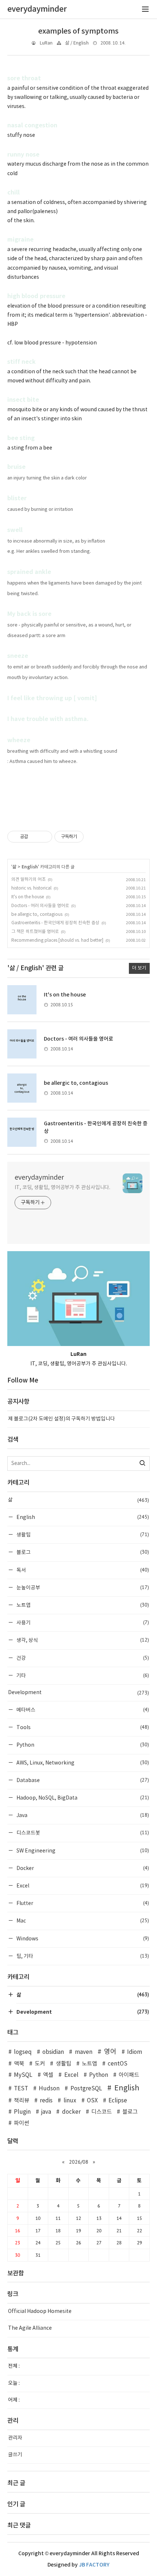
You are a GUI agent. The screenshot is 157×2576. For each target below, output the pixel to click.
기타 (82, 1675)
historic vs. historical (31, 888)
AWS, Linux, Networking (82, 1763)
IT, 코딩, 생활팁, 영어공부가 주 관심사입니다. (62, 1188)
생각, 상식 (82, 1640)
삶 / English (77, 43)
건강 (82, 1658)
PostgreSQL (86, 2089)
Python (82, 1745)
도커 (40, 2064)
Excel (82, 1885)
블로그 (82, 1552)
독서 (82, 1570)
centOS (118, 2064)
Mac (82, 1921)
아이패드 (129, 2075)
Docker (82, 1868)
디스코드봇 (82, 1833)
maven (83, 2052)
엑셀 (48, 2075)
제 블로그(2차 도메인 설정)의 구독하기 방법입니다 (62, 1419)
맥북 (19, 2064)
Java (82, 1815)
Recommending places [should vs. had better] (57, 940)
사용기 (82, 1622)
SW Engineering (82, 1850)
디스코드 (102, 2112)
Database (82, 1780)
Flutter (82, 1903)
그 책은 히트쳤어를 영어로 (35, 932)
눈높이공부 (82, 1587)
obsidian (53, 2052)
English (30, 867)
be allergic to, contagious (37, 915)
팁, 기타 (82, 1956)
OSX (92, 2101)
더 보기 (139, 968)
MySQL (23, 2075)
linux (70, 2101)
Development (78, 1693)
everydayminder (39, 1178)
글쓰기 (15, 2455)
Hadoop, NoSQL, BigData (82, 1798)
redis (46, 2101)
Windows (82, 1938)
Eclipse (118, 2101)
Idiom (135, 2052)
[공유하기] (35, 837)
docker (71, 2112)
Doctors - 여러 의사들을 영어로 (40, 906)
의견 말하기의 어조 (28, 880)
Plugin (22, 2112)
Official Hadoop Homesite (40, 2311)
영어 (110, 2052)
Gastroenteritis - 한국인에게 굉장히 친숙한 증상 (55, 923)
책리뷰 (22, 2101)
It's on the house (28, 897)
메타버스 (82, 1710)
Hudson (49, 2089)
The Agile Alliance (30, 2328)
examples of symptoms (78, 31)
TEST (21, 2089)
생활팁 (82, 1534)
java (46, 2112)
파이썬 (22, 2123)
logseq (23, 2052)
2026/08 (79, 2162)
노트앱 (82, 1605)
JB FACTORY (94, 2565)
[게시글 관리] (44, 837)
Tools (82, 1727)
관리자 (15, 2438)
